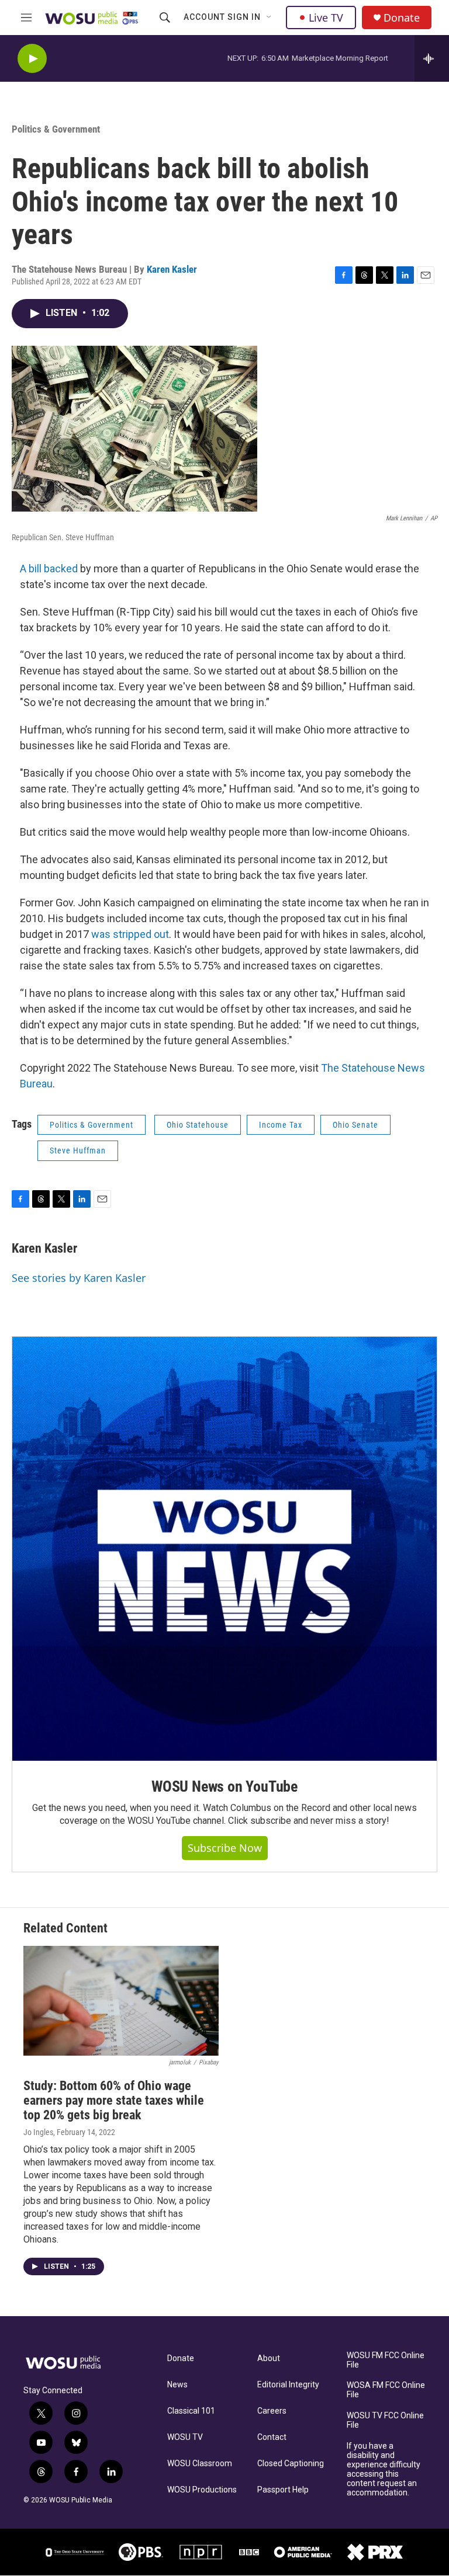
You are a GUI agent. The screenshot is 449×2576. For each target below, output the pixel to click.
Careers (272, 2411)
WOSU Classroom (200, 2464)
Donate (402, 18)
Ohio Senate (355, 1125)
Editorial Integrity (288, 2385)
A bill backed (49, 569)
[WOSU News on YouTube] (224, 1549)
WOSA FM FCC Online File (386, 2390)
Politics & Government (56, 129)
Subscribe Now (225, 1848)
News (177, 2385)
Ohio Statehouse (198, 1125)
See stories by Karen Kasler (79, 1278)
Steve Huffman (78, 1150)
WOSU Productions (202, 2490)
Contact (272, 2437)
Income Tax (281, 1125)
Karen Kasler (172, 269)
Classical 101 (191, 2411)
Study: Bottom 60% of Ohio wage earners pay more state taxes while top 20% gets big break (114, 2100)
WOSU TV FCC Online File (385, 2420)
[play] (32, 59)
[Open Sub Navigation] (270, 18)
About (269, 2358)
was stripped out (130, 934)
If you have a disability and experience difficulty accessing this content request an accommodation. (384, 2469)
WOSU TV (185, 2437)
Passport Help (283, 2490)
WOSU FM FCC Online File (386, 2360)
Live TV (326, 18)
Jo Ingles (38, 2132)
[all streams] (432, 58)
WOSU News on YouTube (224, 1786)
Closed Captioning (291, 2464)
